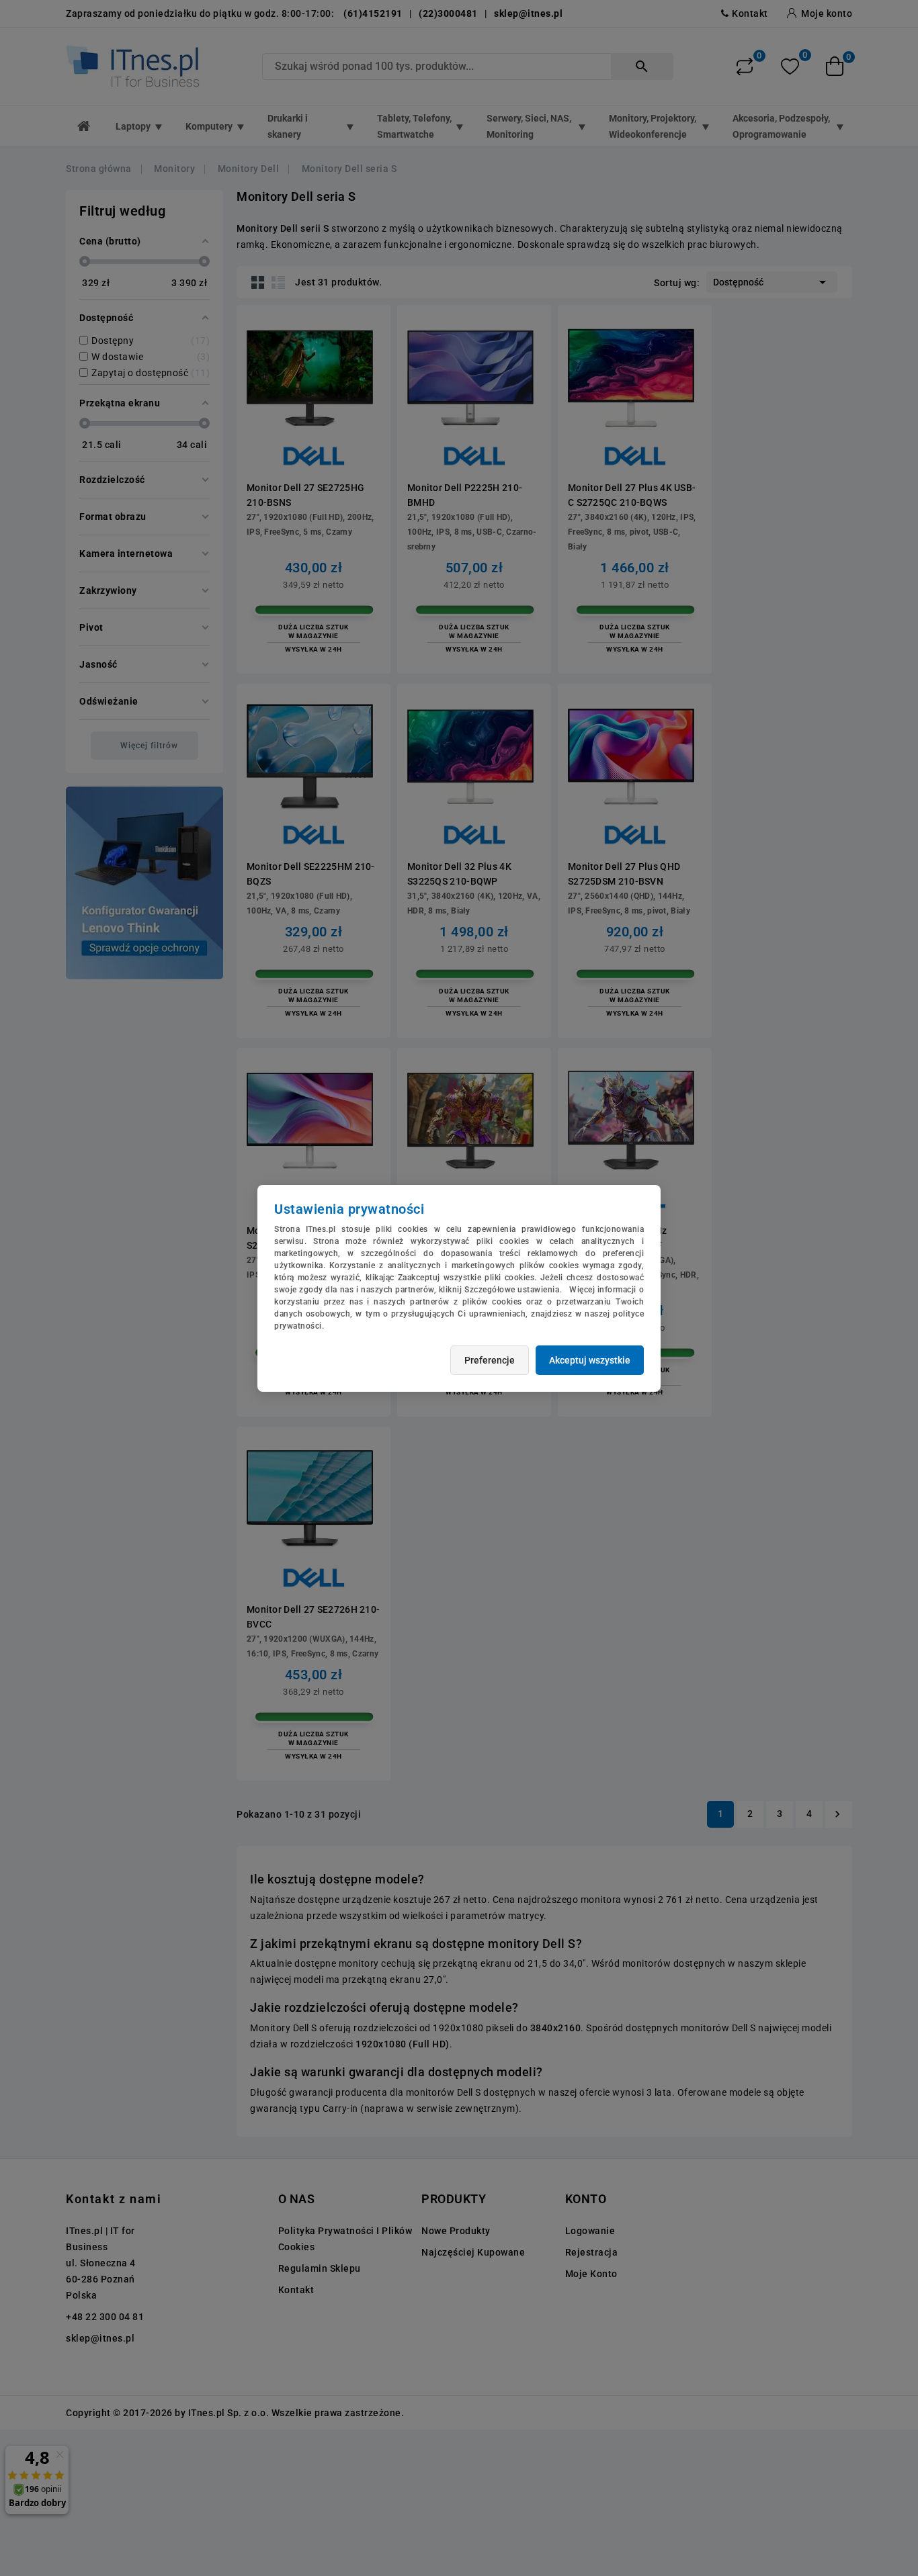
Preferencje (490, 1360)
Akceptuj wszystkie (590, 1360)
